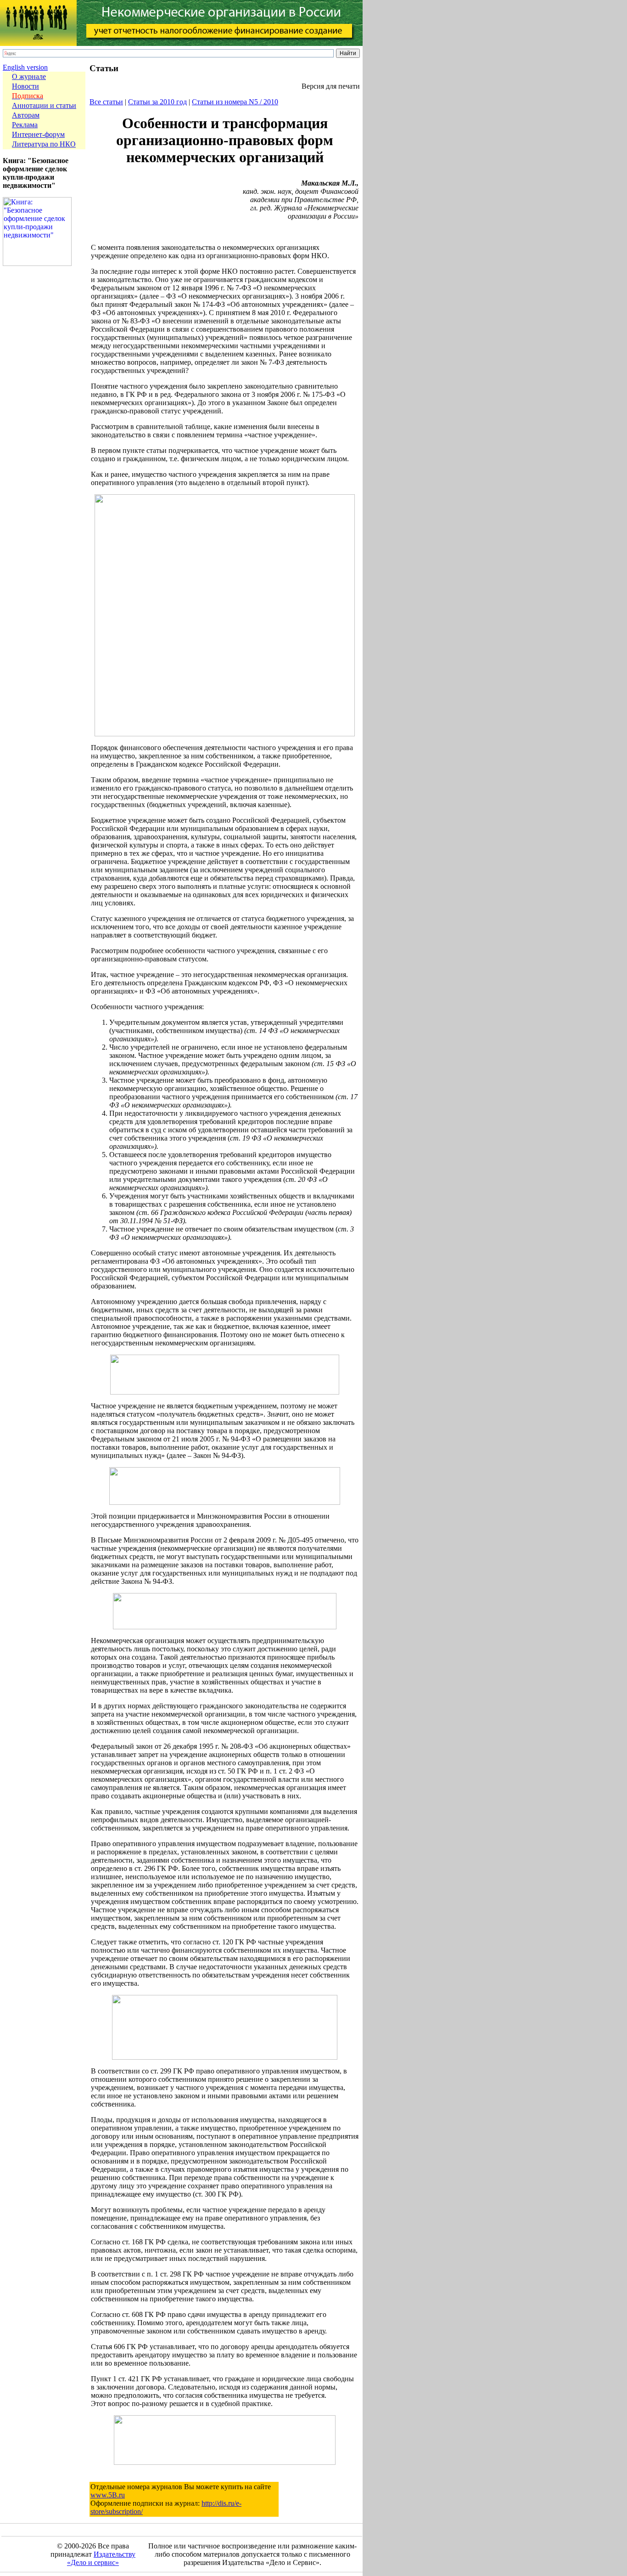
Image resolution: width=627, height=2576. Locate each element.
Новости (25, 86)
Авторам (26, 115)
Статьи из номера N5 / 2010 (235, 102)
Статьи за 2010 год (157, 102)
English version (25, 67)
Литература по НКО (44, 144)
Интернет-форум (38, 134)
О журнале (29, 76)
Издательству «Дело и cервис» (101, 2558)
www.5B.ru (108, 2495)
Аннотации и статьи (44, 105)
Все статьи (106, 102)
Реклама (25, 125)
